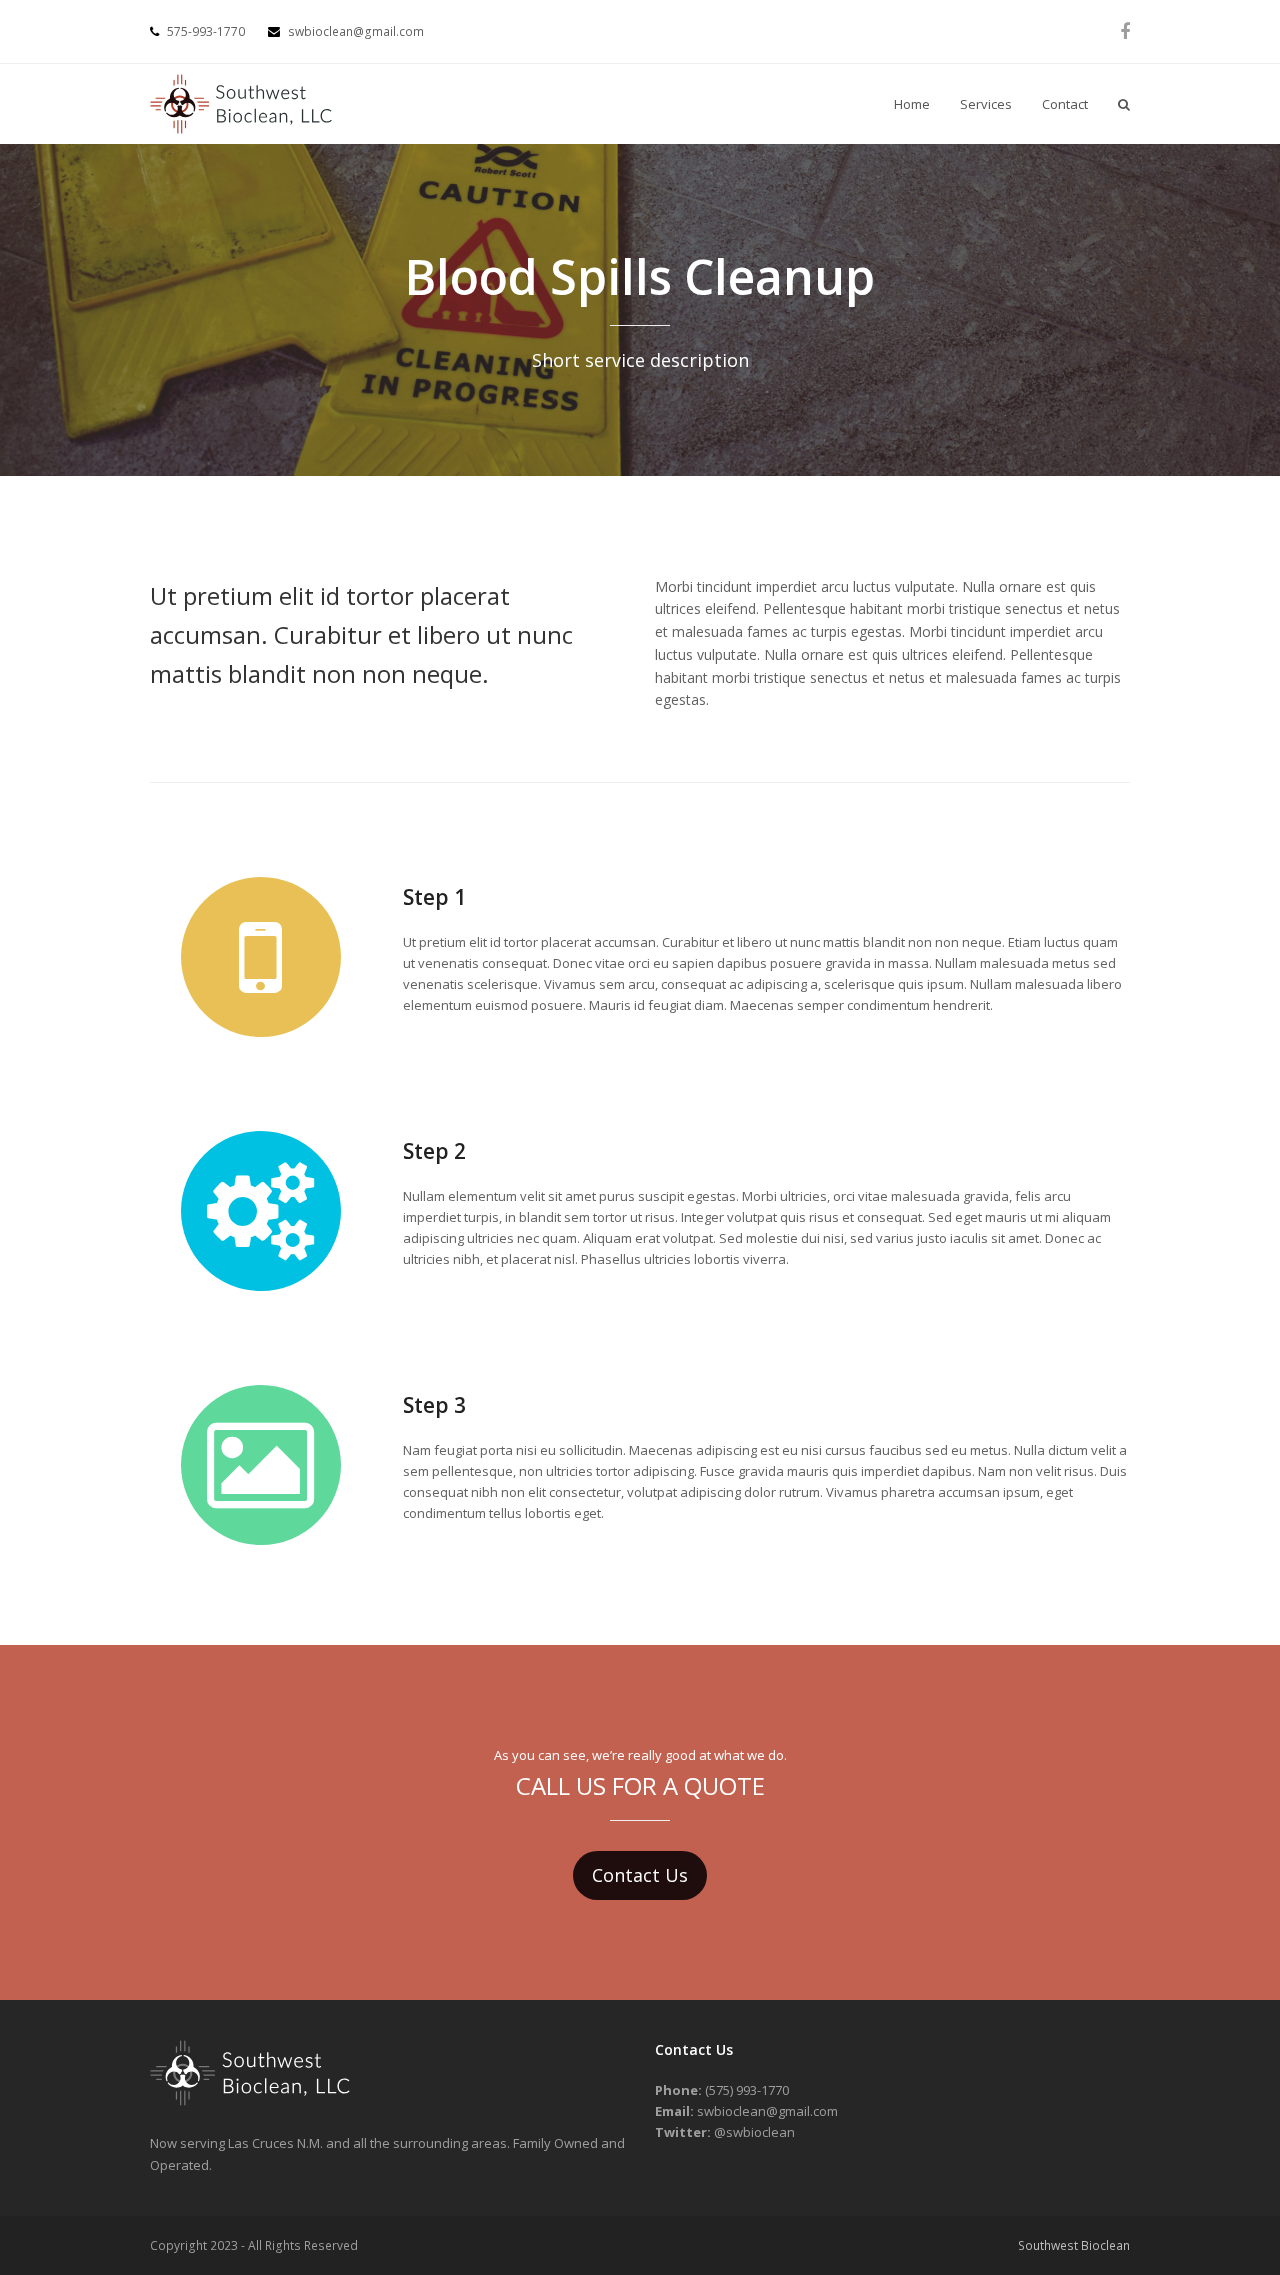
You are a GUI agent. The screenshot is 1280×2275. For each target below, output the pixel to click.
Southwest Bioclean (1074, 2245)
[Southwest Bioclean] (250, 2101)
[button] (1124, 104)
